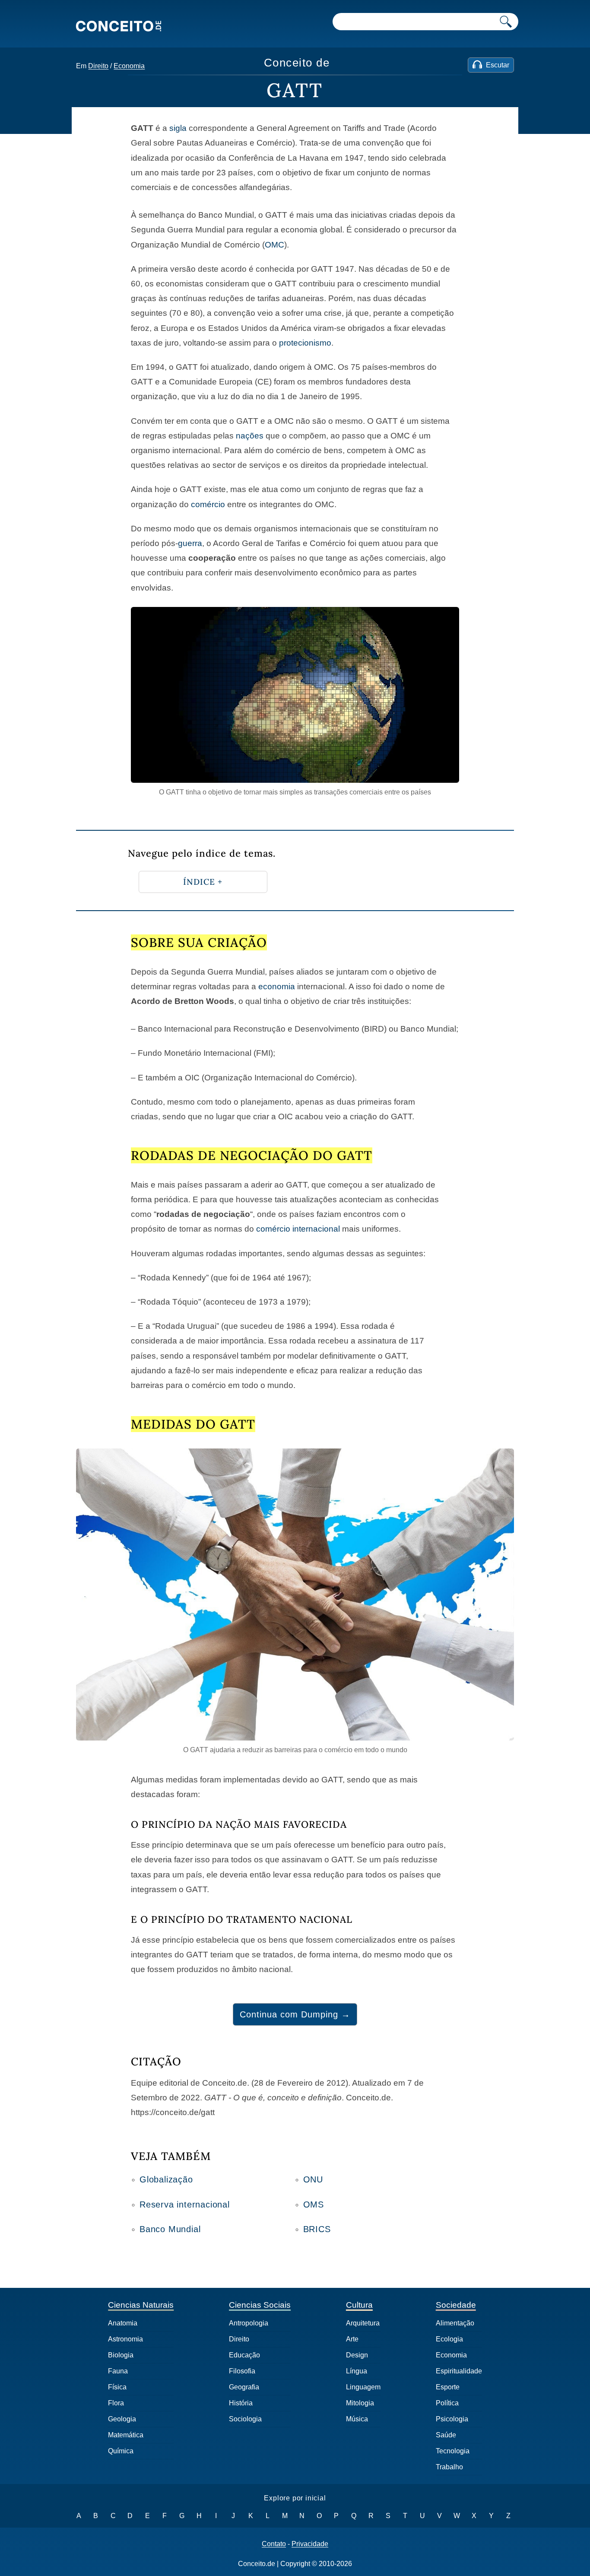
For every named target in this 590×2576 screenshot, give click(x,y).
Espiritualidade (459, 2371)
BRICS (317, 2229)
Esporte (448, 2387)
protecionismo (305, 343)
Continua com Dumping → (295, 2014)
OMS (314, 2204)
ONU (313, 2179)
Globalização (166, 2179)
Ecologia (449, 2339)
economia (277, 986)
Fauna (118, 2371)
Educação (244, 2355)
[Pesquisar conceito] (506, 22)
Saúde (446, 2435)
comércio (208, 504)
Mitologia (360, 2403)
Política (447, 2403)
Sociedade (456, 2305)
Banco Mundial (170, 2229)
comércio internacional (298, 1229)
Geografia (244, 2387)
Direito (98, 66)
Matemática (126, 2435)
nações (250, 436)
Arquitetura (363, 2323)
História (241, 2403)
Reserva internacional (185, 2204)
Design (357, 2355)
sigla (178, 128)
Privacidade (310, 2544)
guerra (190, 543)
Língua (357, 2371)
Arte (352, 2339)
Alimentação (455, 2323)
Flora (116, 2403)
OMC (274, 245)
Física (117, 2387)
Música (357, 2419)
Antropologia (249, 2323)
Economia (129, 66)
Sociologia (245, 2419)
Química (121, 2451)
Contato (274, 2544)
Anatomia (123, 2323)
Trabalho (449, 2467)
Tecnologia (453, 2451)
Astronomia (125, 2339)
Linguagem (363, 2387)
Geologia (122, 2419)
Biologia (121, 2355)
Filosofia (242, 2371)
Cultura (359, 2305)
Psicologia (452, 2419)
